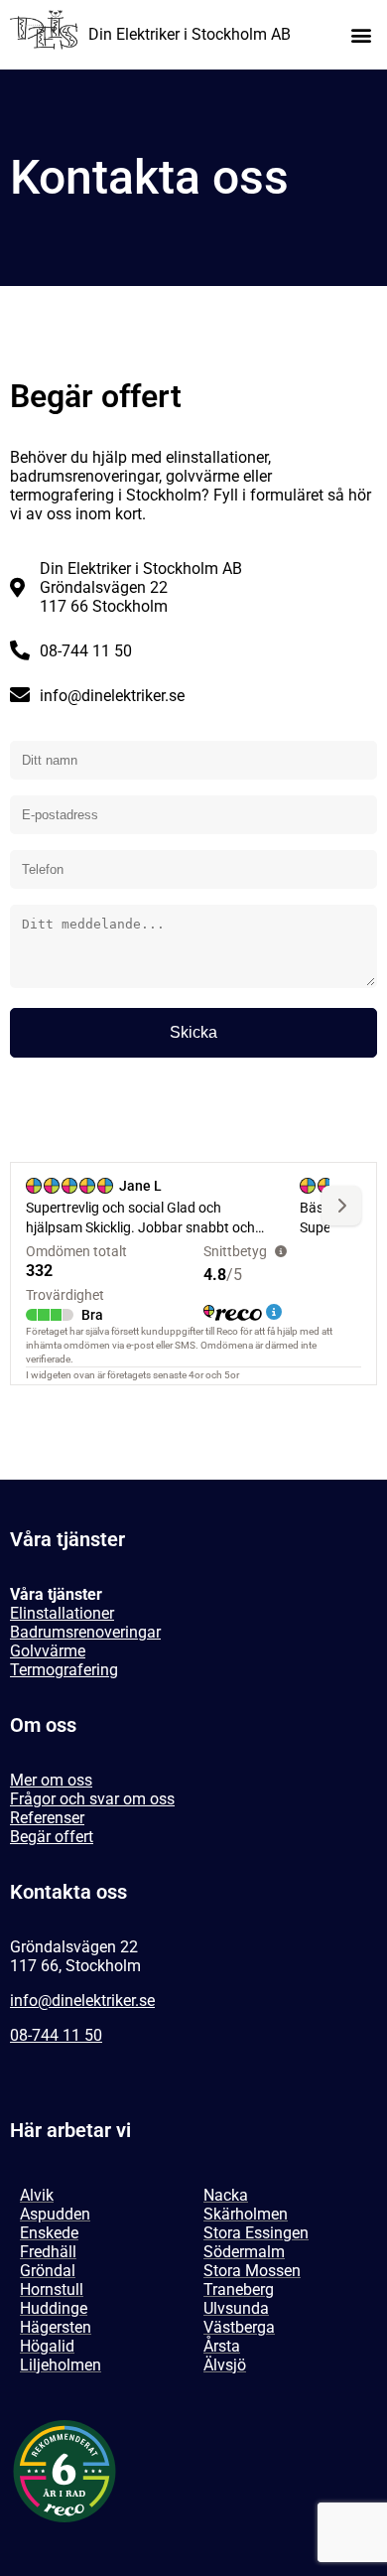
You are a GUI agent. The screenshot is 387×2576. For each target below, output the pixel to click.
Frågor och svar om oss (92, 1799)
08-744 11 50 (56, 2035)
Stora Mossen (252, 2271)
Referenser (47, 1818)
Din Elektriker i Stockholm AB (190, 34)
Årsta (222, 2346)
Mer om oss (51, 1780)
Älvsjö (225, 2365)
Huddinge (54, 2308)
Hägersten (56, 2327)
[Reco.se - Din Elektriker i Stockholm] (64, 2471)
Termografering (64, 1670)
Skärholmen (246, 2214)
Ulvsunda (236, 2308)
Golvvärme (48, 1651)
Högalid (47, 2346)
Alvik (37, 2195)
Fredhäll (48, 2252)
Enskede (49, 2233)
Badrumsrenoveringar (85, 1632)
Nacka (226, 2195)
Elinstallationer (62, 1613)
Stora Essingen (256, 2233)
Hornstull (52, 2290)
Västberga (239, 2327)
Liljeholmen (61, 2365)
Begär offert (52, 1837)
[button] (361, 35)
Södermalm (244, 2252)
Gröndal (48, 2271)
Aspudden (55, 2214)
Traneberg (239, 2290)
